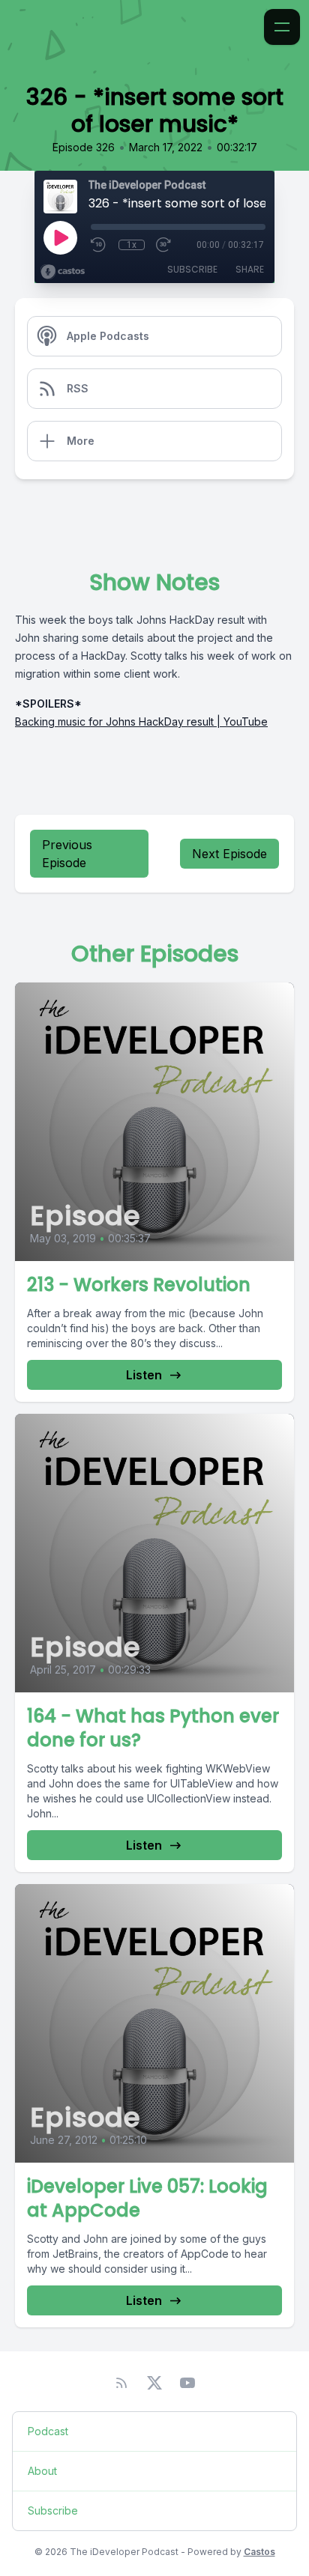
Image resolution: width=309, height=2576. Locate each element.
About (42, 2471)
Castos (259, 2552)
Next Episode (229, 854)
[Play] (60, 237)
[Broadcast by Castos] (63, 272)
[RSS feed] (121, 2383)
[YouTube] (187, 2383)
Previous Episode (67, 854)
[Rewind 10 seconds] (99, 245)
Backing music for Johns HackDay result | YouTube (141, 722)
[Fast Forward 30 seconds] (164, 245)
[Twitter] (154, 2383)
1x (132, 245)
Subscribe (192, 269)
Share (250, 269)
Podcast (48, 2431)
